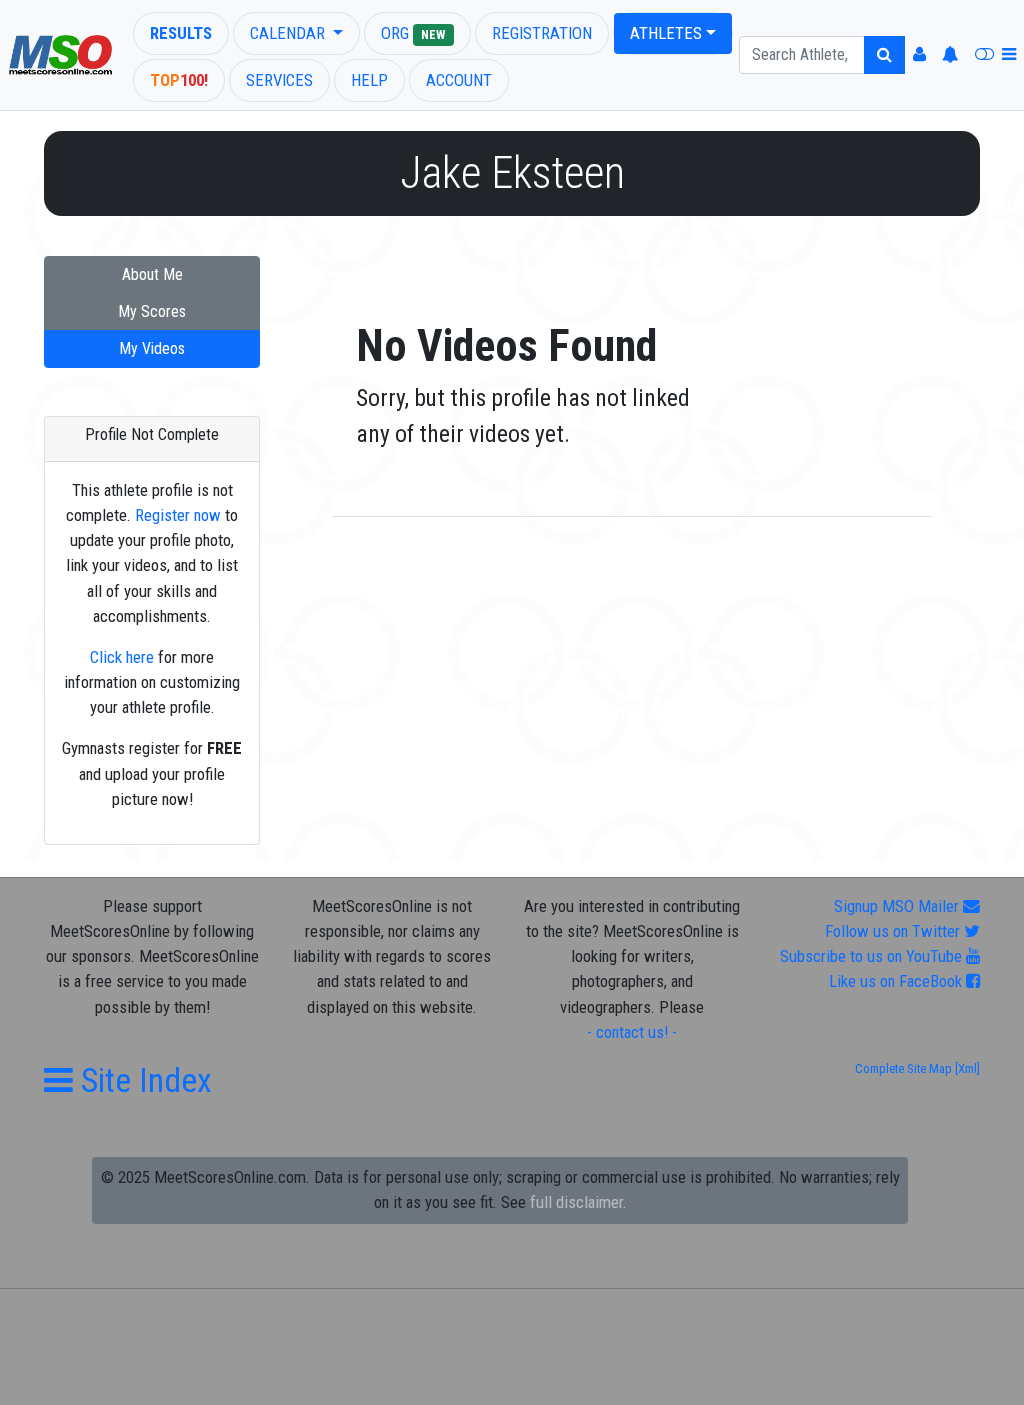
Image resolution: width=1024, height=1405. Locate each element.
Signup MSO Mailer (898, 906)
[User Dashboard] (919, 54)
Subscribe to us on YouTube (873, 956)
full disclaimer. (578, 1202)
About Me (152, 274)
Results (181, 33)
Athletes (666, 33)
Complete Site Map (903, 1068)
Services (279, 80)
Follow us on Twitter (894, 931)
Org (413, 33)
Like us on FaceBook (897, 981)
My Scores (152, 311)
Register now (178, 515)
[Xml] (966, 1068)
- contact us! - (632, 1032)
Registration (542, 33)
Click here (122, 657)
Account (459, 80)
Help (369, 80)
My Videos (152, 348)
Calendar (289, 33)
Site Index (142, 1080)
